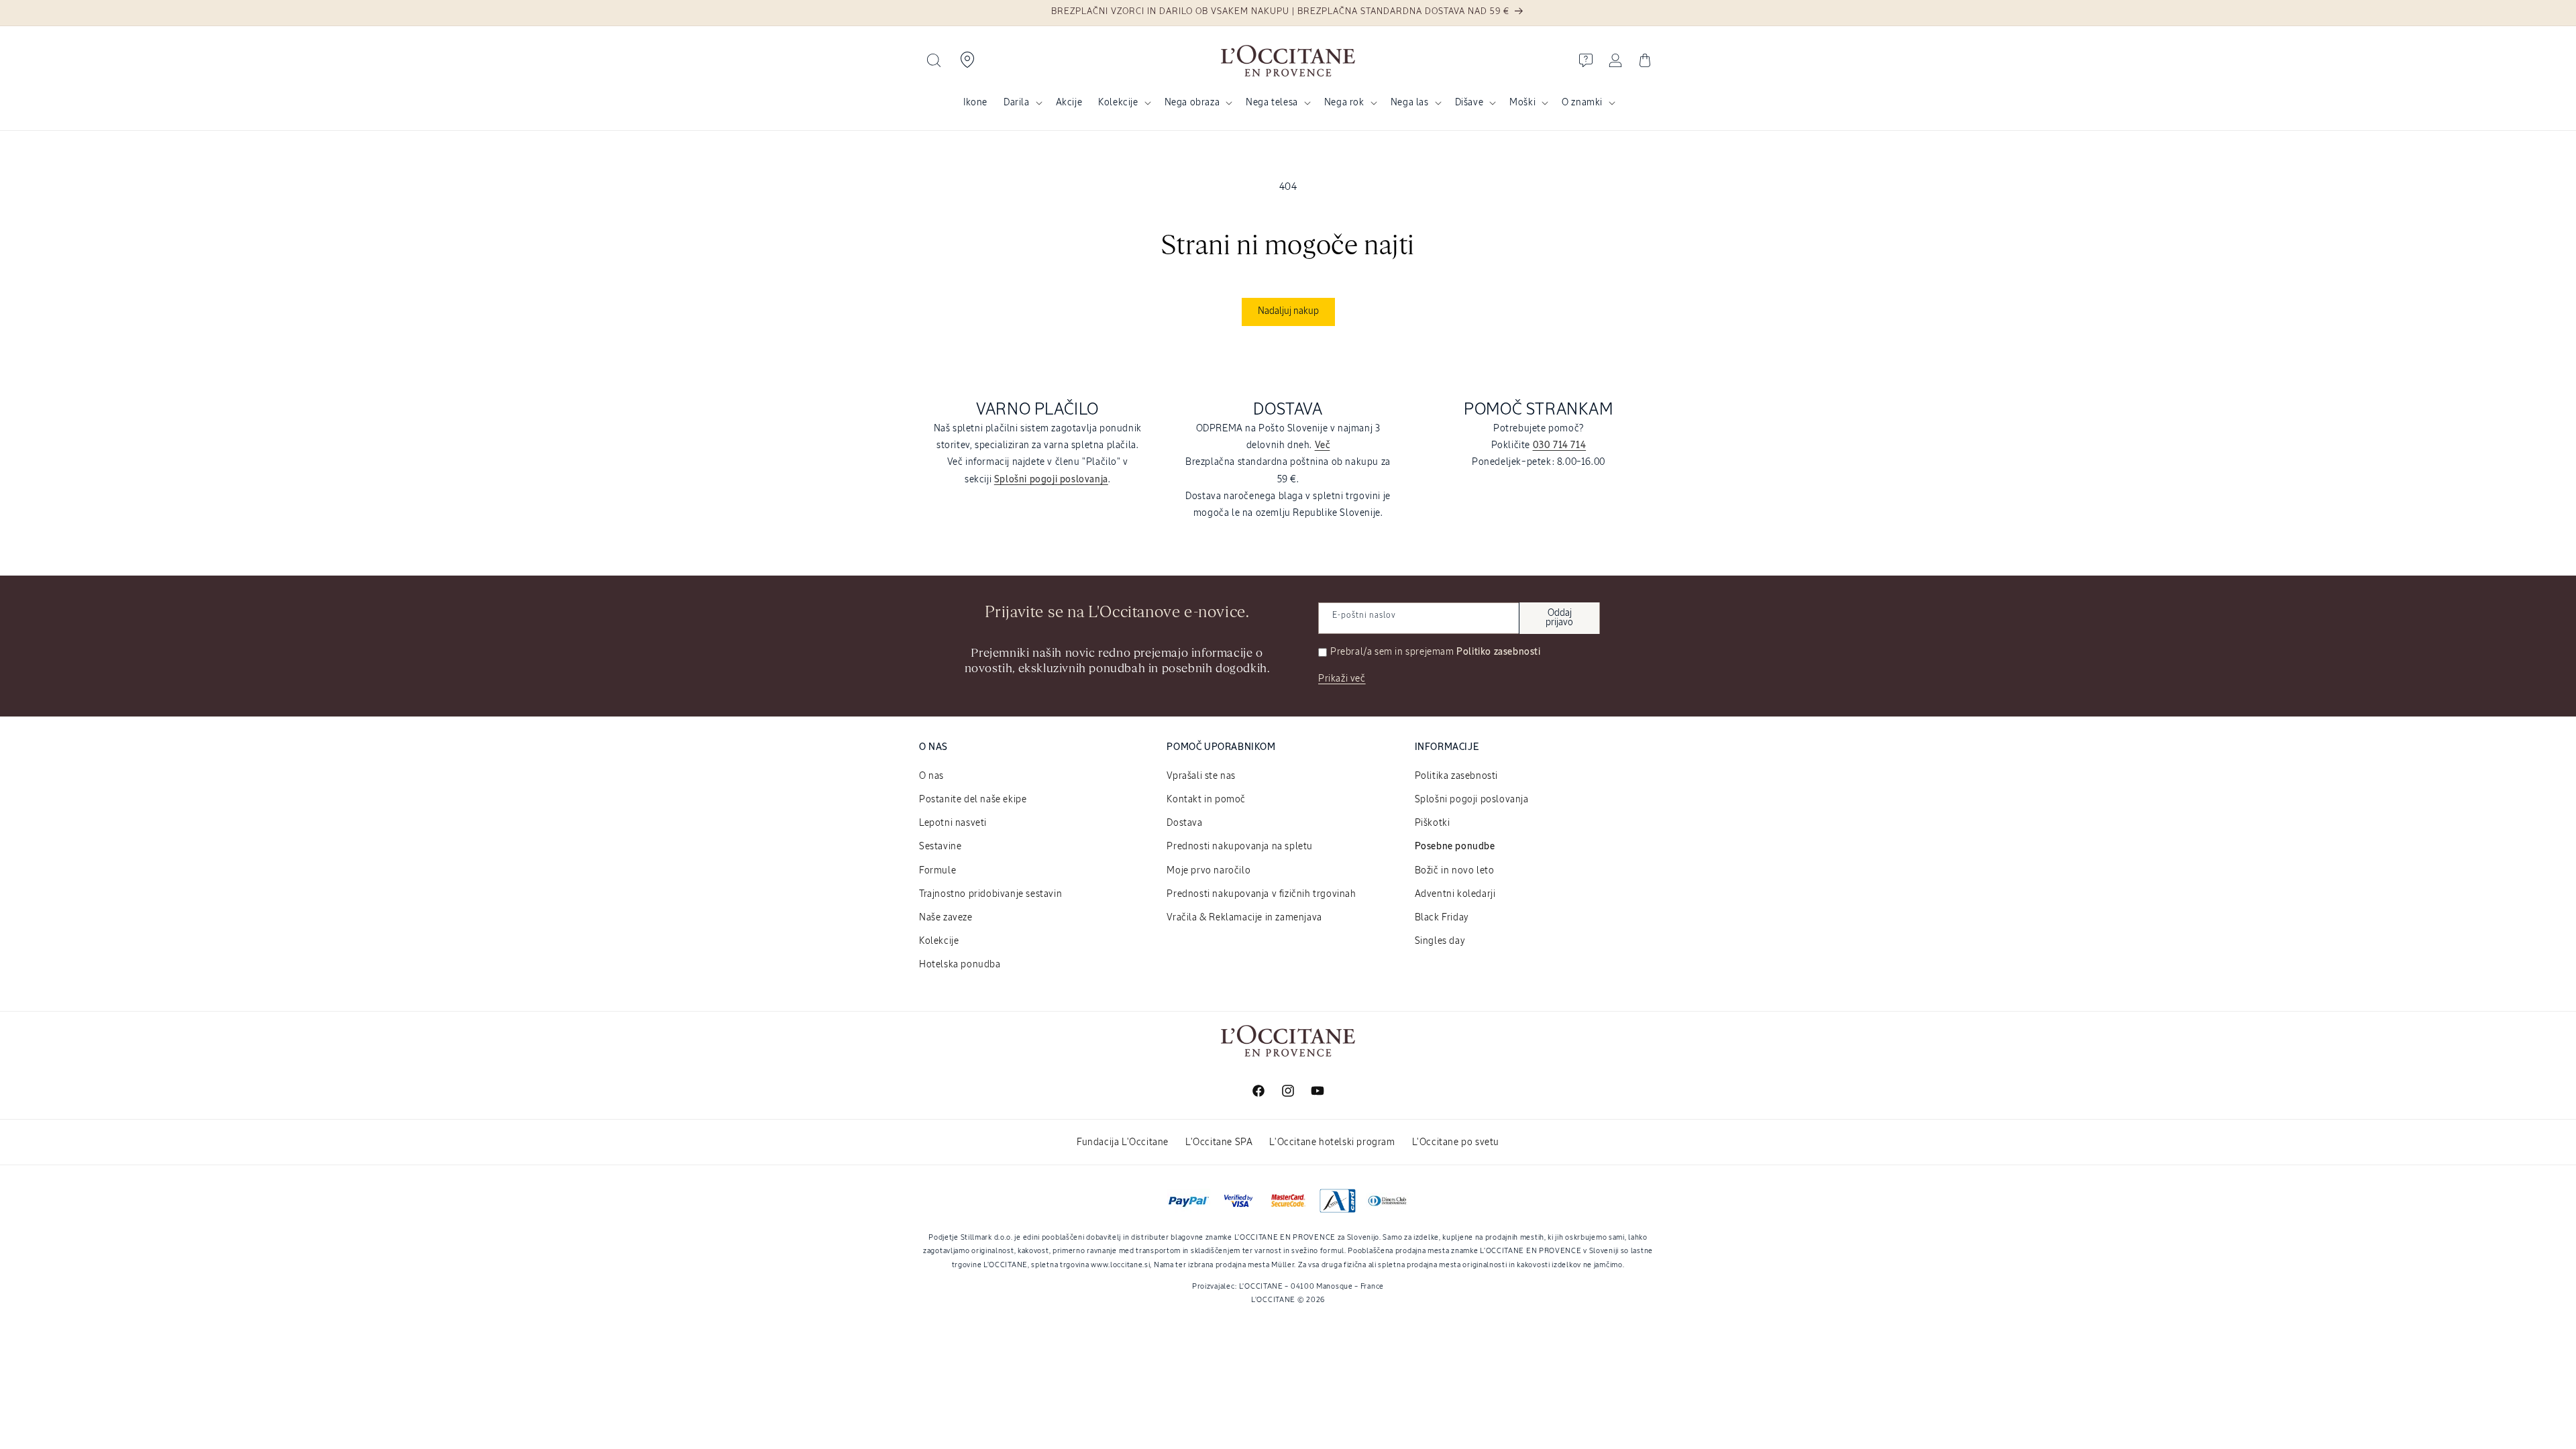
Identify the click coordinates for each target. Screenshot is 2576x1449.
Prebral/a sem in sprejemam (1436, 652)
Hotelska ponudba (960, 965)
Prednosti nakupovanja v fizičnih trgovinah (1261, 894)
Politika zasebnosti (1456, 776)
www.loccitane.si (1120, 1265)
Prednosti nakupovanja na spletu (1240, 847)
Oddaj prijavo (1559, 618)
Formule (937, 871)
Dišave (1469, 103)
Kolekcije (1118, 103)
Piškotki (1433, 823)
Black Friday (1442, 918)
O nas (931, 776)
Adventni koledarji (1455, 894)
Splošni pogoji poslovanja (1472, 800)
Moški (1522, 103)
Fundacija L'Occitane (1123, 1142)
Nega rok (1344, 103)
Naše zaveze (946, 918)
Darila (1017, 103)
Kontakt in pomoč (1206, 800)
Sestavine (940, 847)
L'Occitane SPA (1219, 1142)
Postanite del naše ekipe (973, 800)
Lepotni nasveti (953, 823)
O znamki (1582, 103)
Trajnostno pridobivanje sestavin (990, 894)
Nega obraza (1192, 103)
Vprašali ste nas (1201, 776)
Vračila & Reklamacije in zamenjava (1244, 918)
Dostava (1184, 823)
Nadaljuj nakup (1288, 311)
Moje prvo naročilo (1209, 871)
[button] (934, 60)
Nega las (1410, 103)
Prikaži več (1342, 679)
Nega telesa (1272, 103)
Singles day (1440, 941)
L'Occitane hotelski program (1332, 1142)
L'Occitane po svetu (1456, 1142)
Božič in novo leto (1455, 871)
